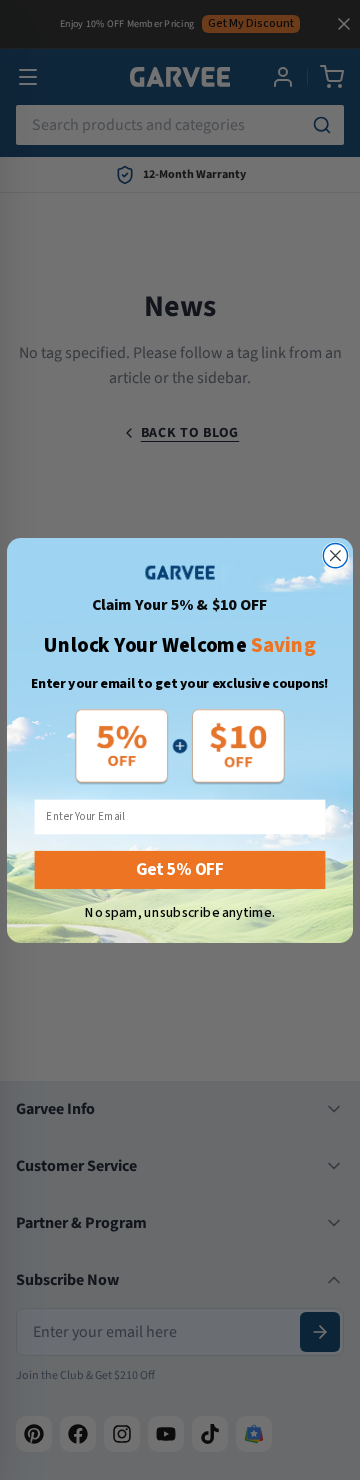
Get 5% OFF (180, 869)
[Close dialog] (335, 555)
